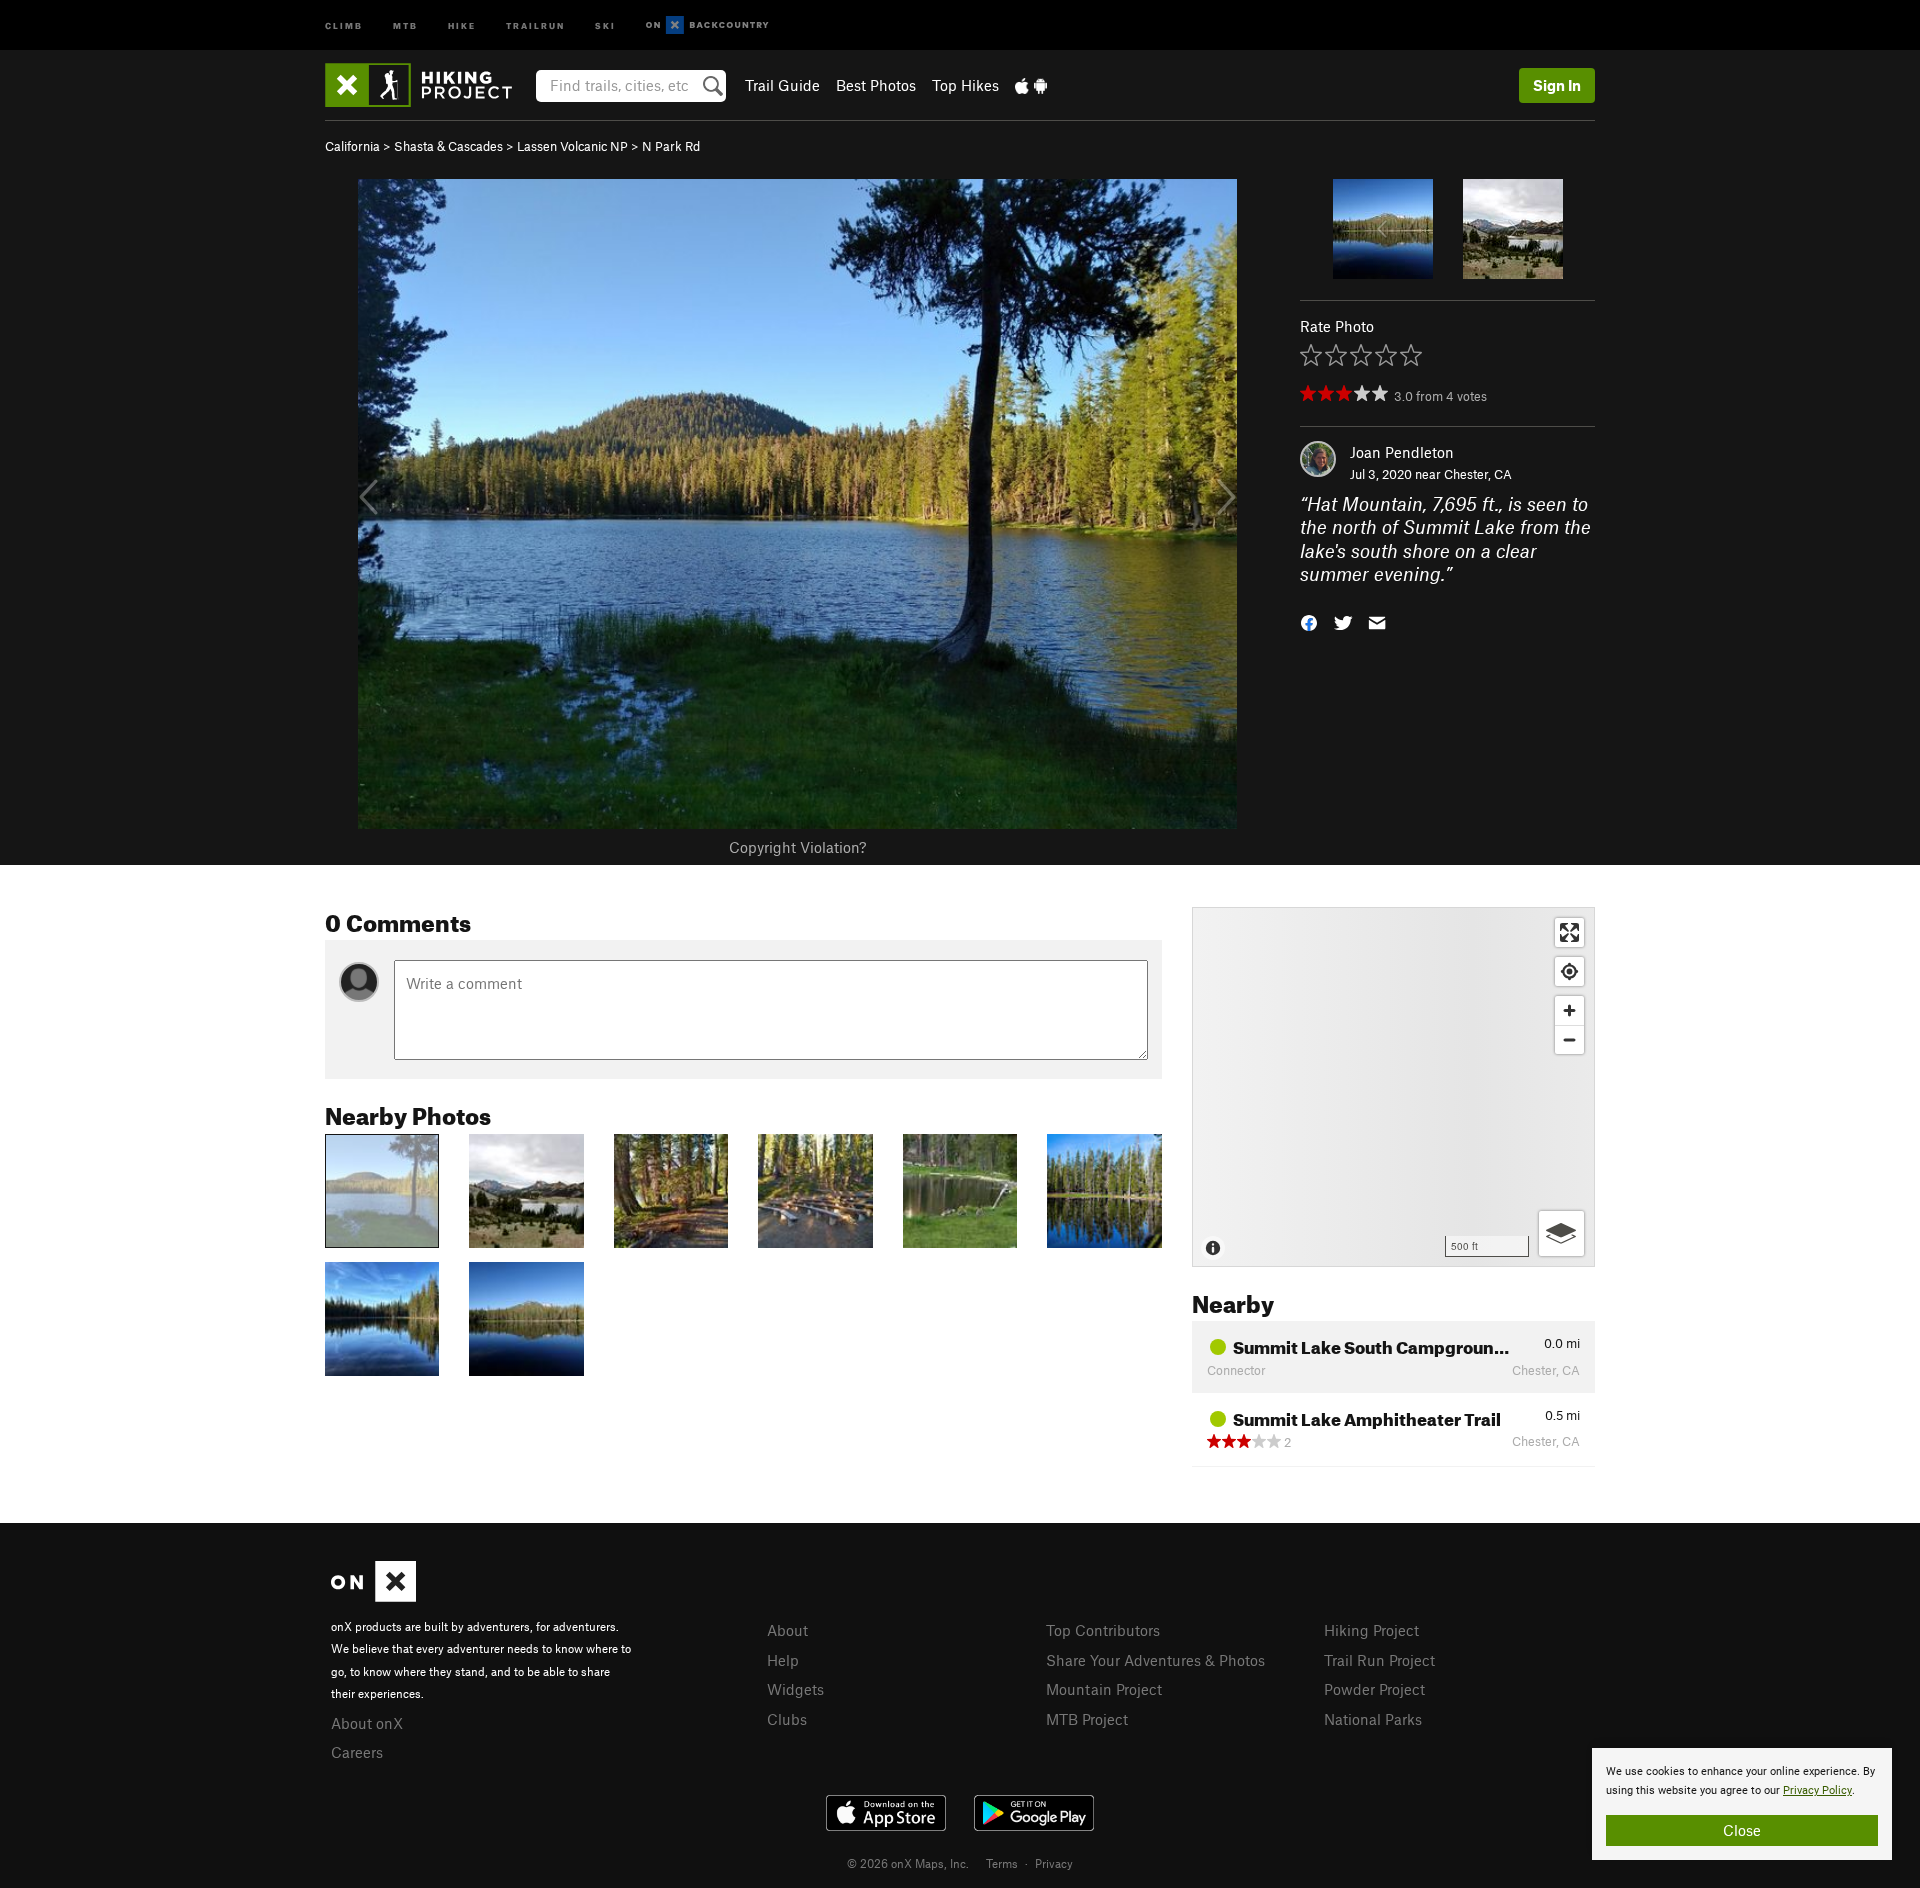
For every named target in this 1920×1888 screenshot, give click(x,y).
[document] (1742, 1804)
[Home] (428, 85)
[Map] (1393, 1087)
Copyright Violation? (797, 847)
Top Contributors (1103, 1630)
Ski (605, 24)
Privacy (1054, 1863)
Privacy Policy (1817, 1790)
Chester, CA (1478, 474)
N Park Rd (671, 146)
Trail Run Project (1379, 1660)
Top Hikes (965, 85)
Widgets (795, 1689)
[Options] (1561, 1233)
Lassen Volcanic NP (572, 146)
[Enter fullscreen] (1569, 932)
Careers (357, 1752)
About (787, 1630)
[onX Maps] (373, 1596)
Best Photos (876, 85)
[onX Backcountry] (707, 25)
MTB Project (1087, 1719)
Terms (1002, 1863)
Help (783, 1660)
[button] (1309, 620)
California (352, 146)
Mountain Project (1104, 1689)
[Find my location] (1569, 971)
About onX (367, 1723)
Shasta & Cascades (448, 146)
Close (1742, 1830)
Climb (344, 24)
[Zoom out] (1569, 1039)
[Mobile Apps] (1031, 85)
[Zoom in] (1569, 1010)
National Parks (1373, 1719)
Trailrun (535, 24)
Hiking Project (1371, 1630)
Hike (462, 24)
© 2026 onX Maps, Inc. (908, 1863)
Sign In (1557, 85)
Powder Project (1374, 1689)
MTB (405, 24)
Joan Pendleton (1402, 452)
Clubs (787, 1719)
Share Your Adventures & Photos (1155, 1660)
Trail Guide (782, 85)
